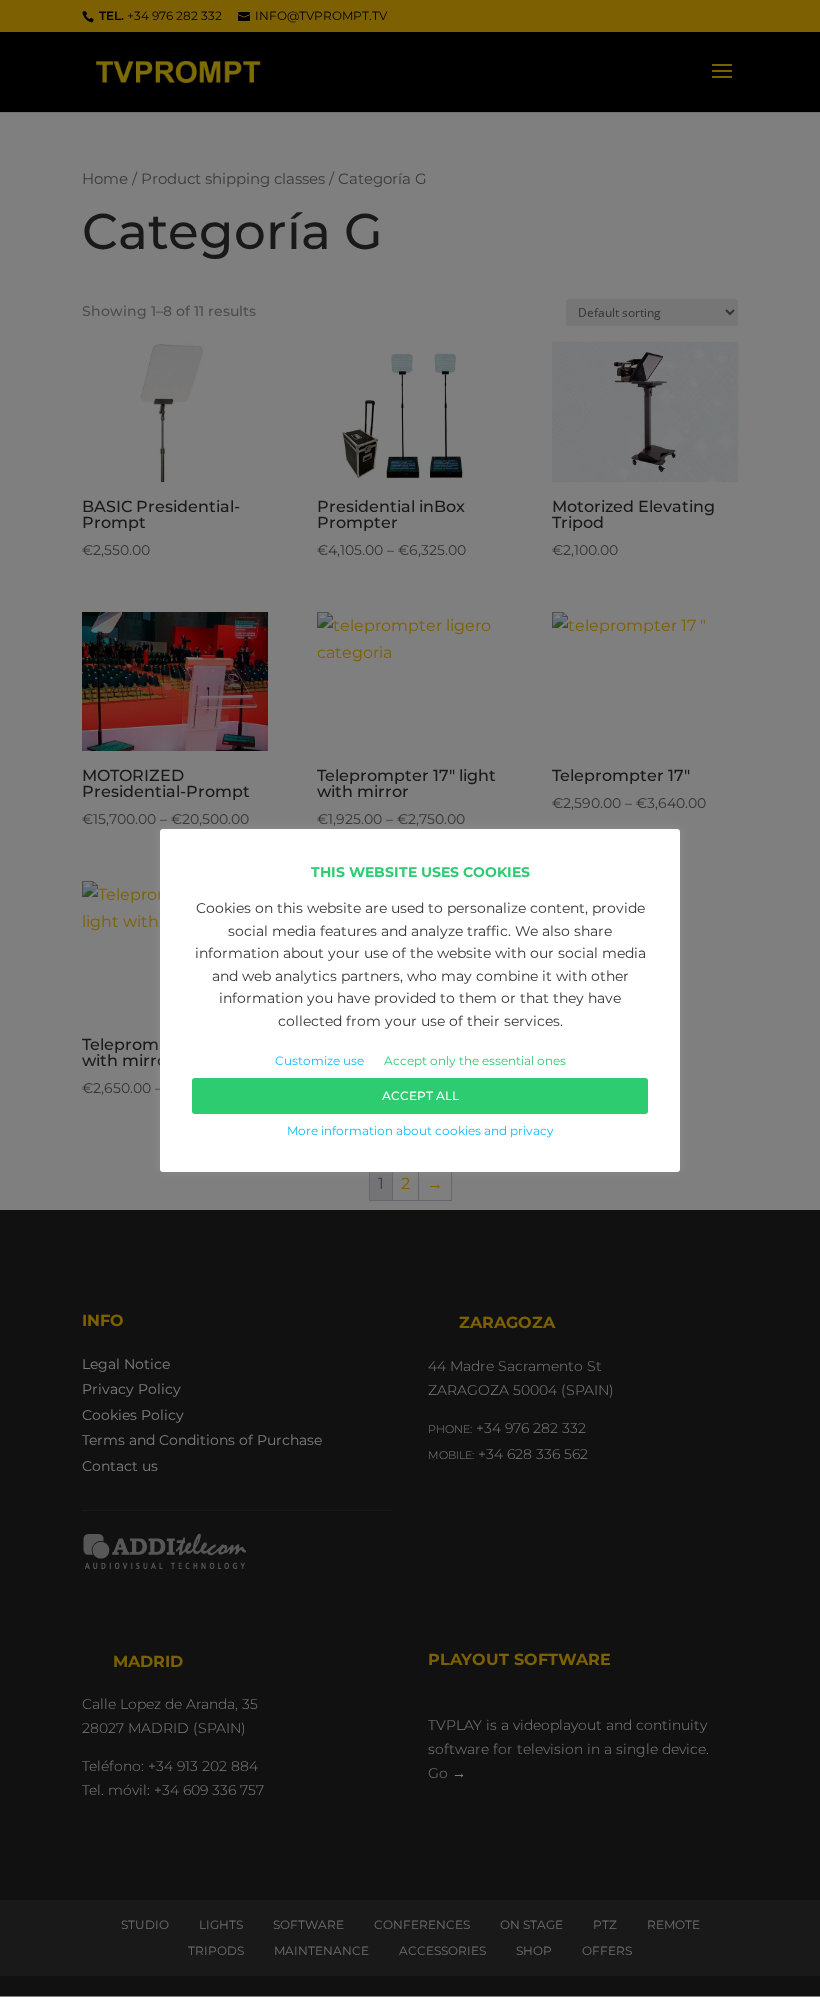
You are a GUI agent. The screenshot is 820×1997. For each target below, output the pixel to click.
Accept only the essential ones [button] (475, 1060)
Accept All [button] (420, 1095)
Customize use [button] (319, 1060)
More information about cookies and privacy (420, 1130)
